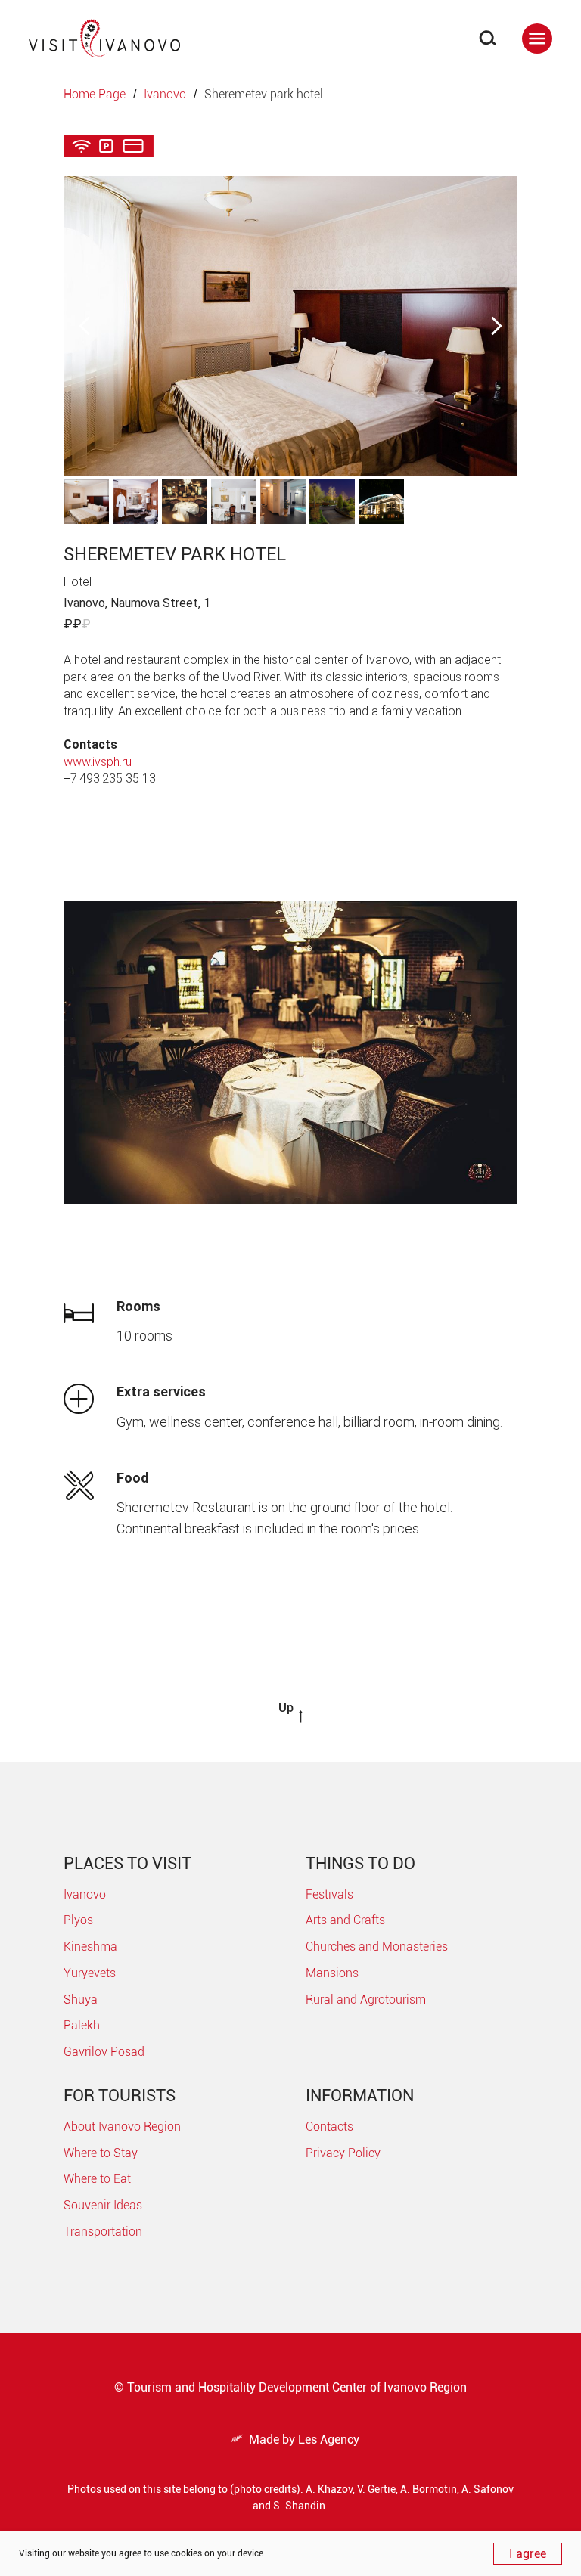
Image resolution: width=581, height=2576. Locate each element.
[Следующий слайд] (497, 325)
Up (286, 1708)
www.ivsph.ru (98, 762)
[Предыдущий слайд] (84, 325)
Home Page (95, 94)
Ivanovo (165, 94)
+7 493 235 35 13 (110, 778)
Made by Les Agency (295, 2440)
